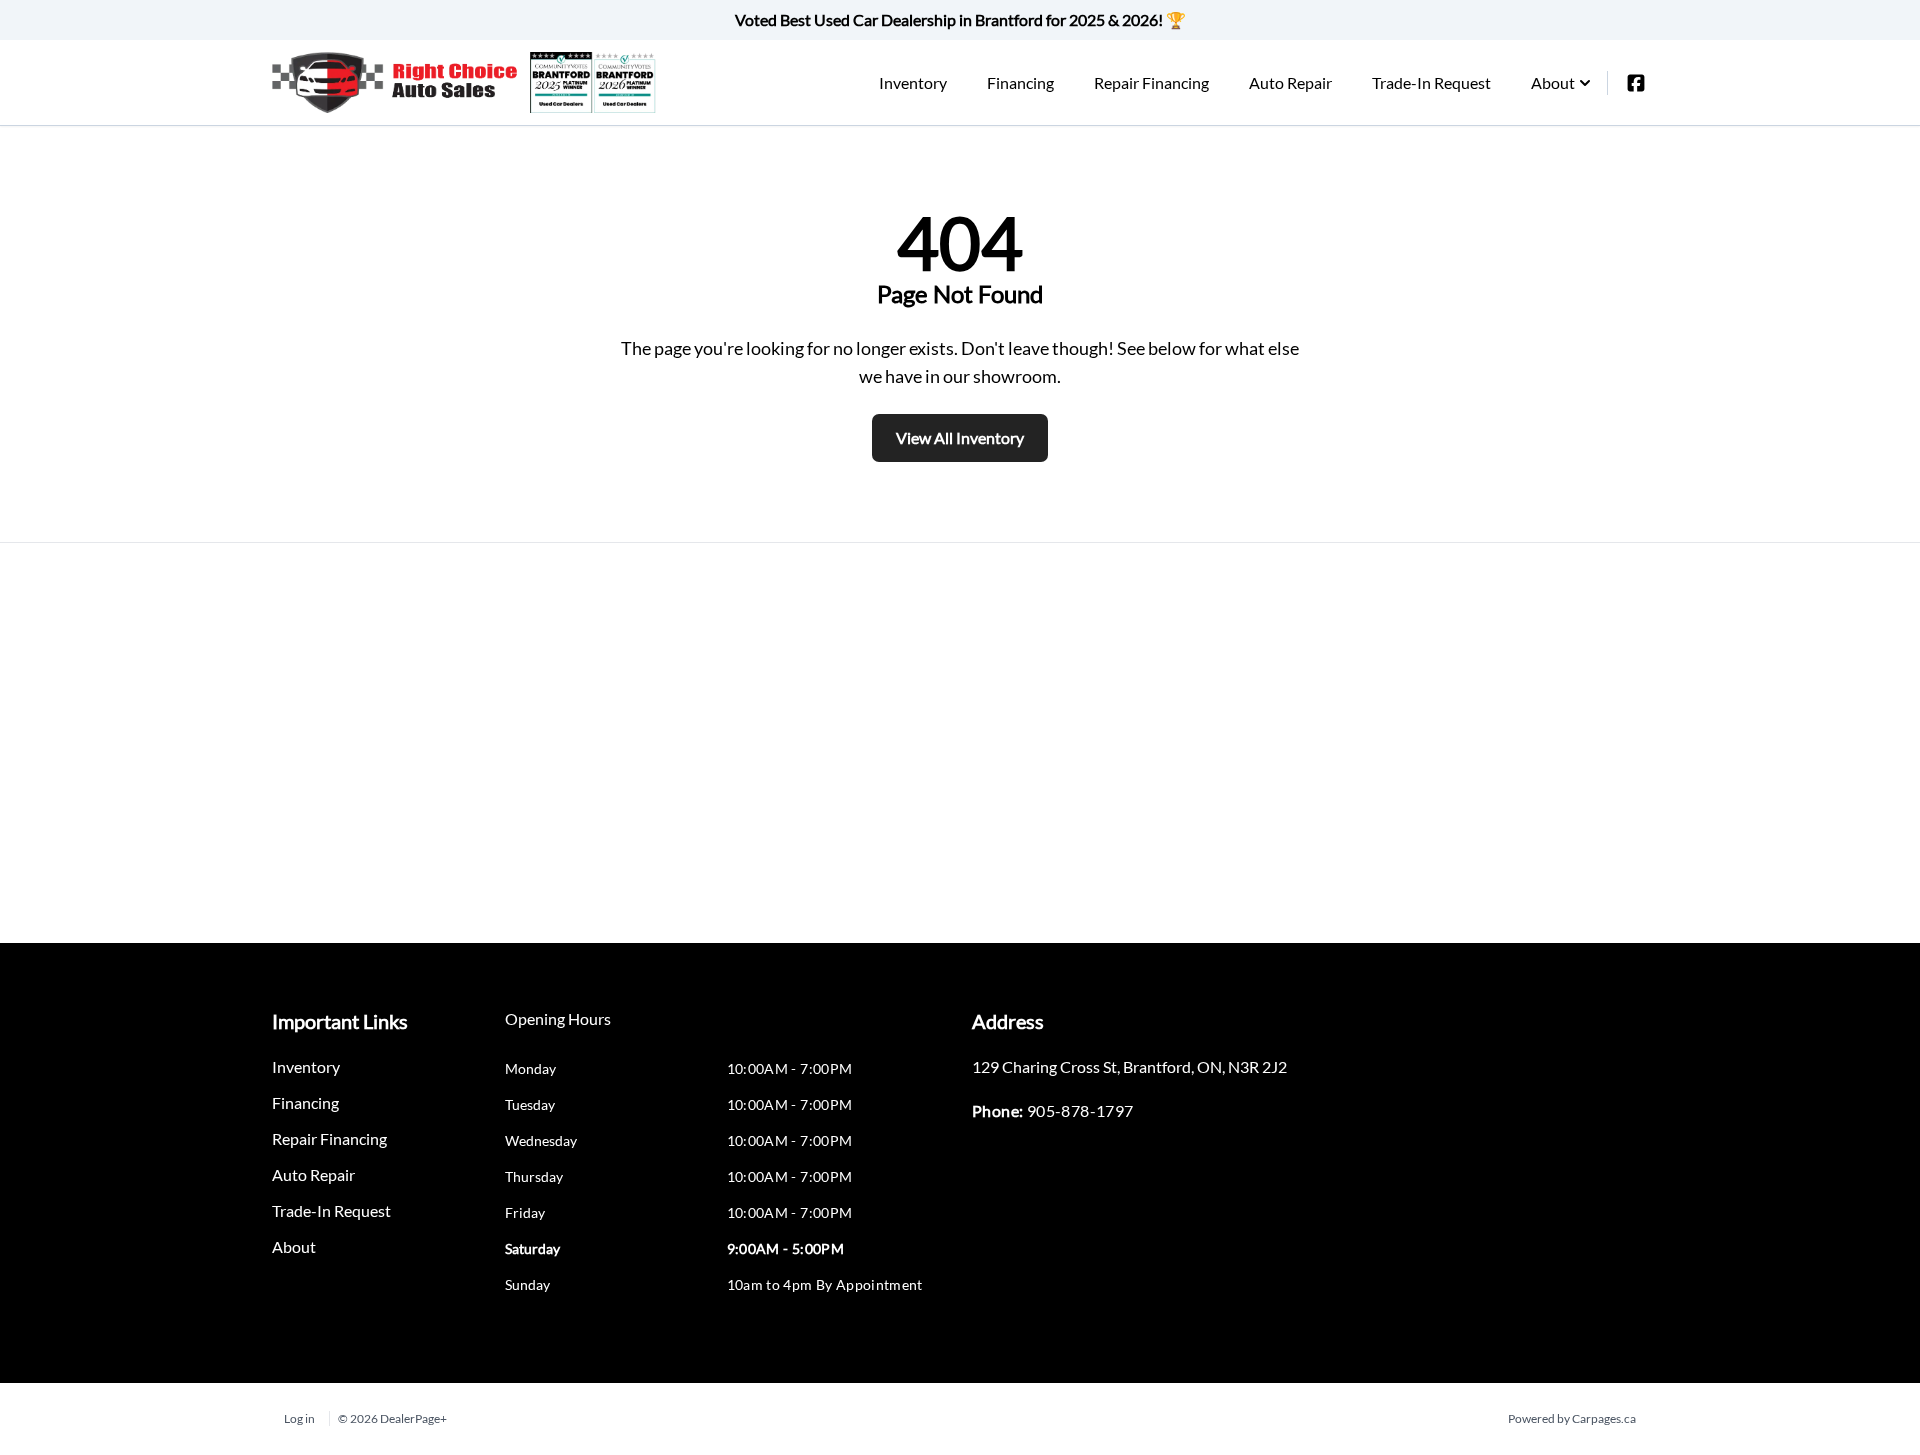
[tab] (558, 1029)
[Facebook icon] (1636, 83)
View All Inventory (960, 437)
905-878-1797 (1080, 1110)
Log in (299, 1418)
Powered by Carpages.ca (1572, 1418)
